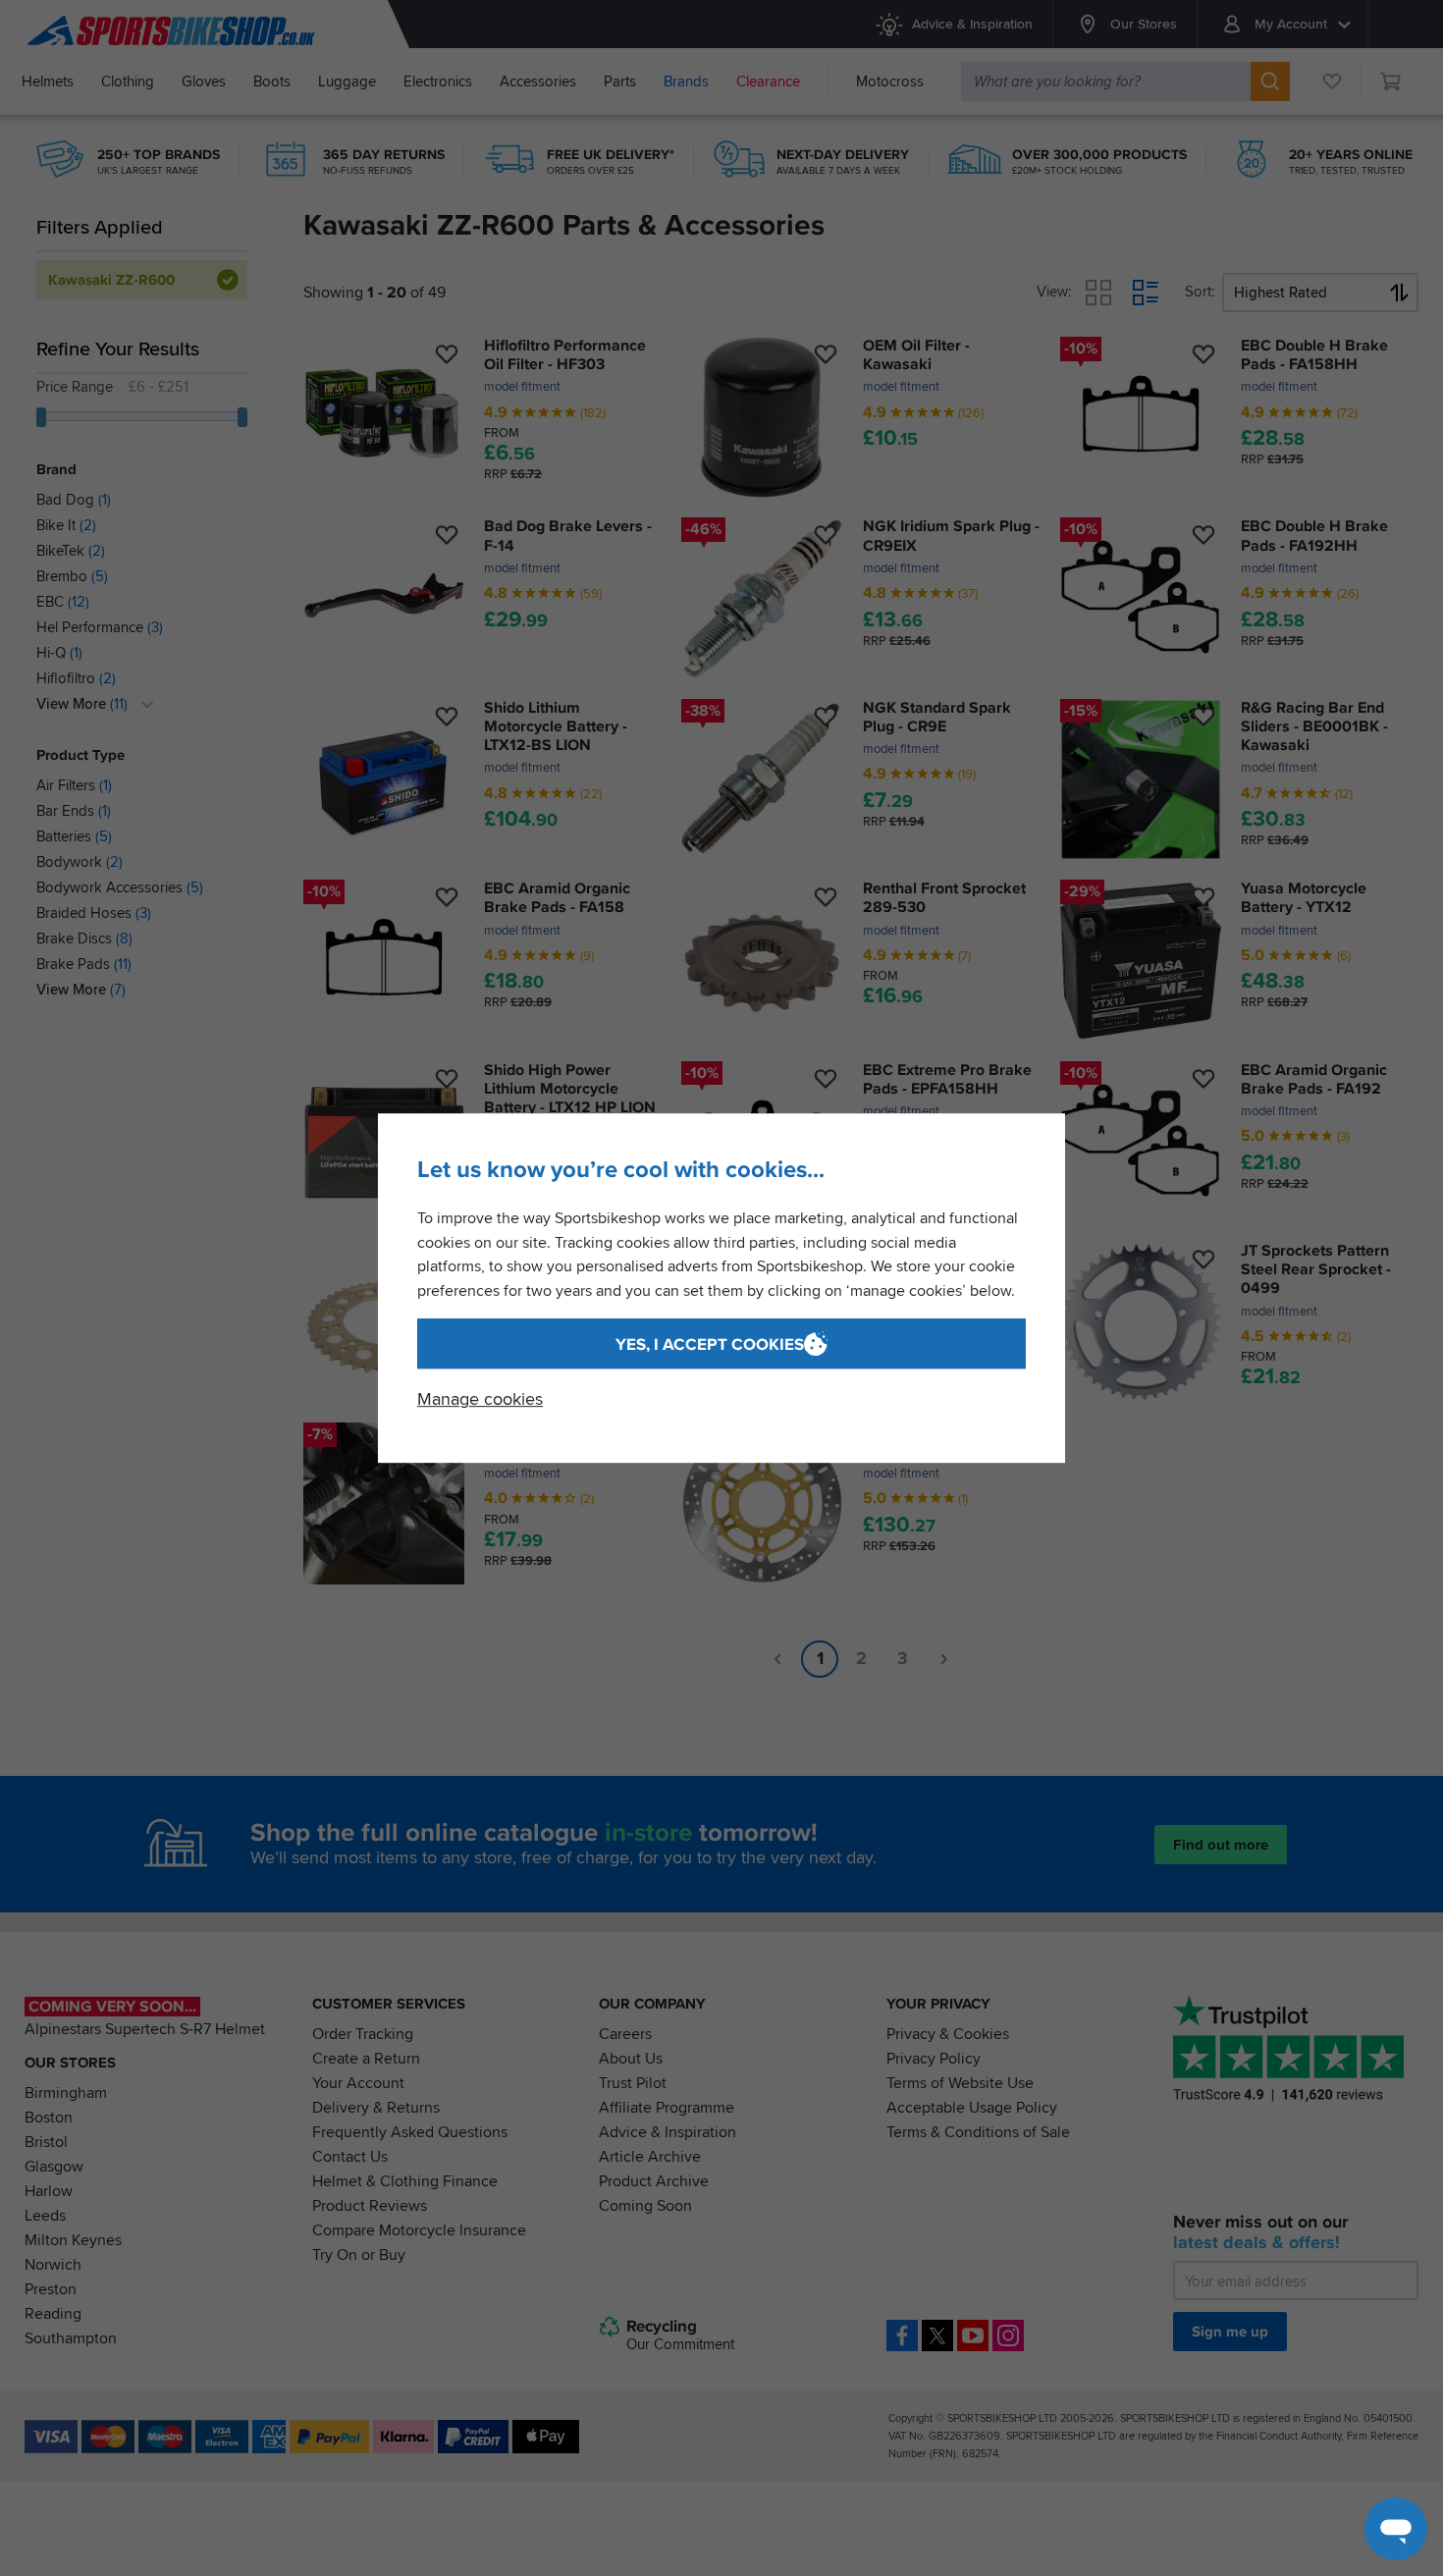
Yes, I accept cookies (710, 1344)
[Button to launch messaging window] (1396, 2529)
